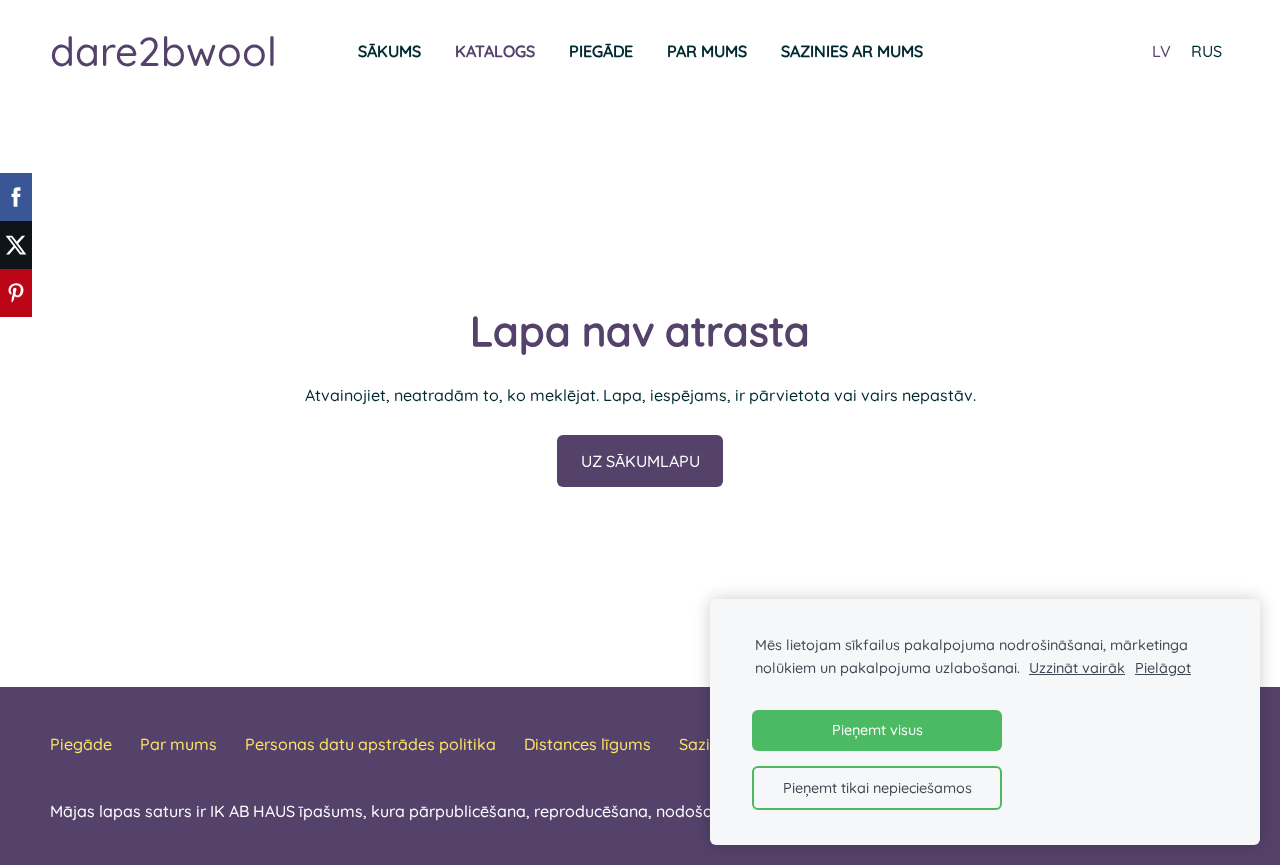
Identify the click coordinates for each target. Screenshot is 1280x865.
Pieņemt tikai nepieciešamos (877, 788)
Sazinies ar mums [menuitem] (852, 51)
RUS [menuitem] (1206, 51)
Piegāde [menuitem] (601, 51)
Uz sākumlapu (640, 461)
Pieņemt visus (877, 730)
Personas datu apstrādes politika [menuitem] (370, 744)
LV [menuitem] (1161, 51)
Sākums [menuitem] (389, 51)
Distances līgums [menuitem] (587, 744)
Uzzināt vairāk (1077, 668)
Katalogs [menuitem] (495, 51)
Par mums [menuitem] (707, 51)
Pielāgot (1163, 668)
